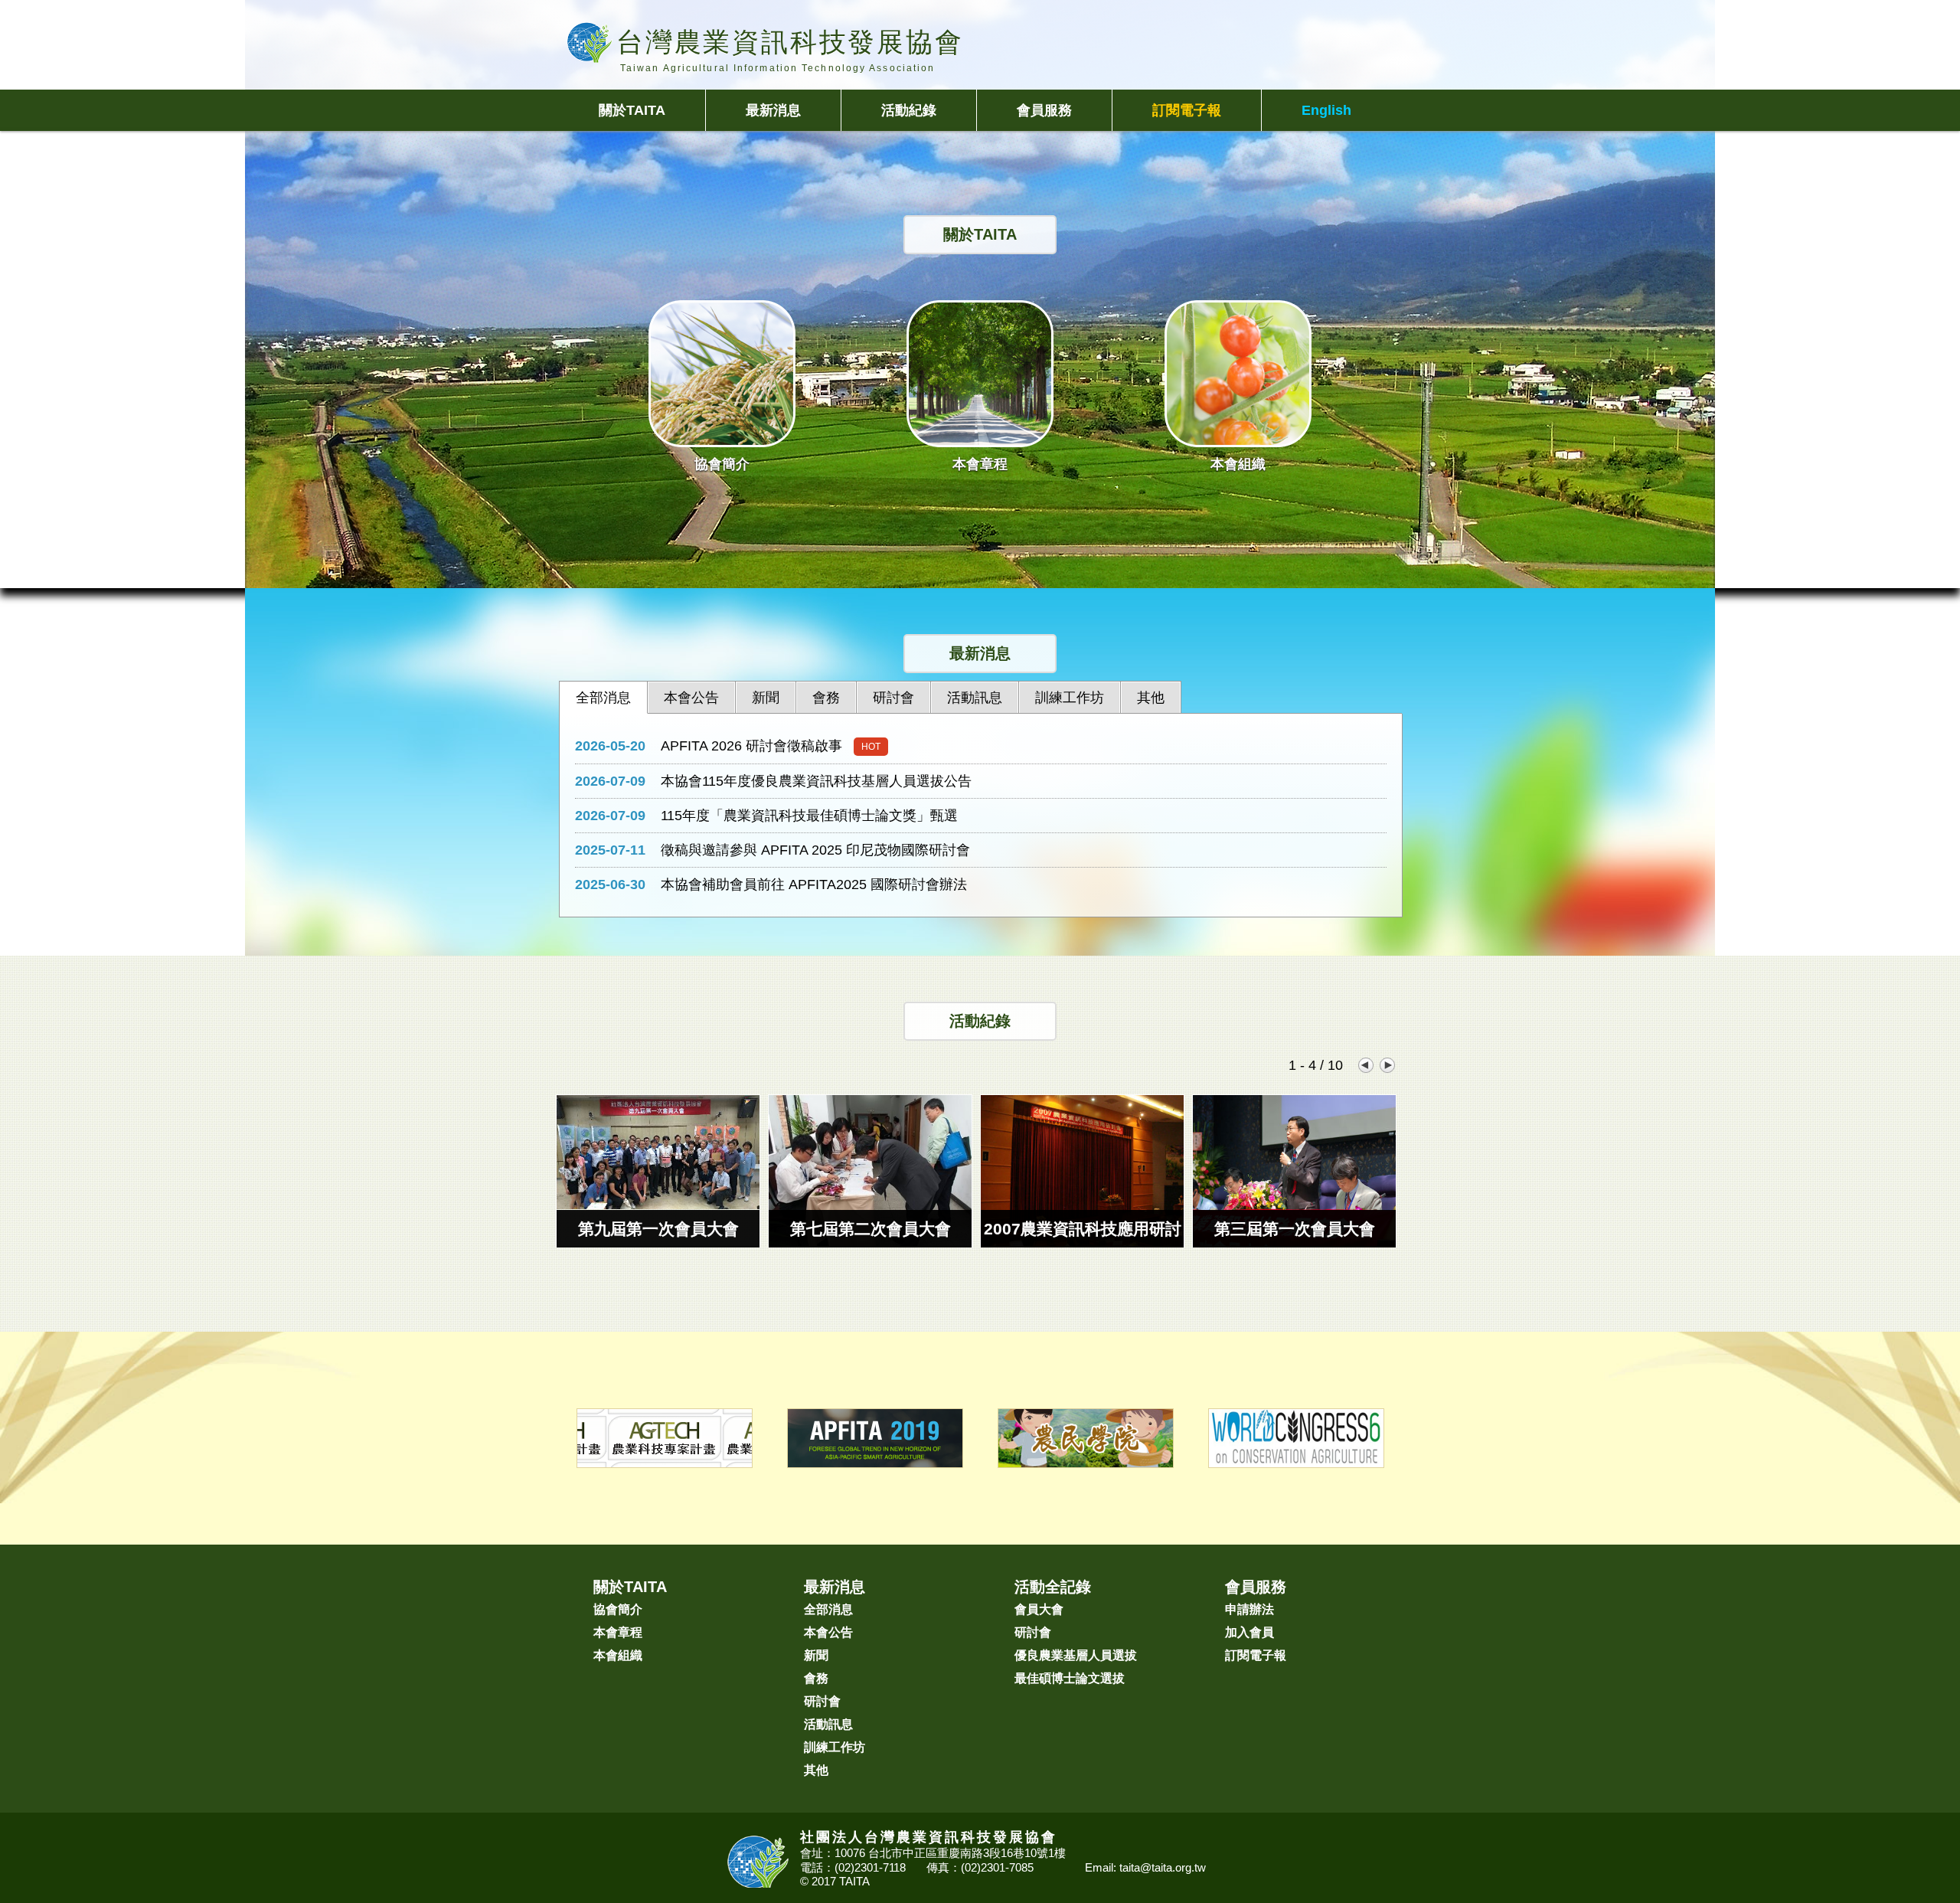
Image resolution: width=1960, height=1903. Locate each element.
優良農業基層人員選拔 (1076, 1655)
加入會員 (1249, 1632)
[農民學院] (1086, 1459)
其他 (816, 1770)
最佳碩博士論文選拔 (1070, 1678)
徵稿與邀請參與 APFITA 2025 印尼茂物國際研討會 (815, 850)
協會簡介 (618, 1609)
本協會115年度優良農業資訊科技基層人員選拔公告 (816, 781)
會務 (816, 1678)
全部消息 (828, 1609)
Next (1388, 1065)
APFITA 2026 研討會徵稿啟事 (751, 746)
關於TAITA (632, 110)
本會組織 (618, 1655)
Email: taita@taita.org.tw (1145, 1867)
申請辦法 (1249, 1609)
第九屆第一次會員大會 (658, 1229)
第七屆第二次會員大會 (871, 1229)
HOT (871, 747)
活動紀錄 (909, 110)
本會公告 (828, 1632)
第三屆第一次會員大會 (1295, 1229)
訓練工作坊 (835, 1747)
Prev (1365, 1065)
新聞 (816, 1655)
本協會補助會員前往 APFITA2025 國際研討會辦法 (814, 884)
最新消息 (773, 110)
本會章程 (618, 1632)
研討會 (822, 1701)
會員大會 (1039, 1609)
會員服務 (1044, 110)
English (1326, 110)
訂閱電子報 (1187, 110)
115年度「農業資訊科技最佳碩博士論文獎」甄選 (809, 816)
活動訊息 (828, 1724)
